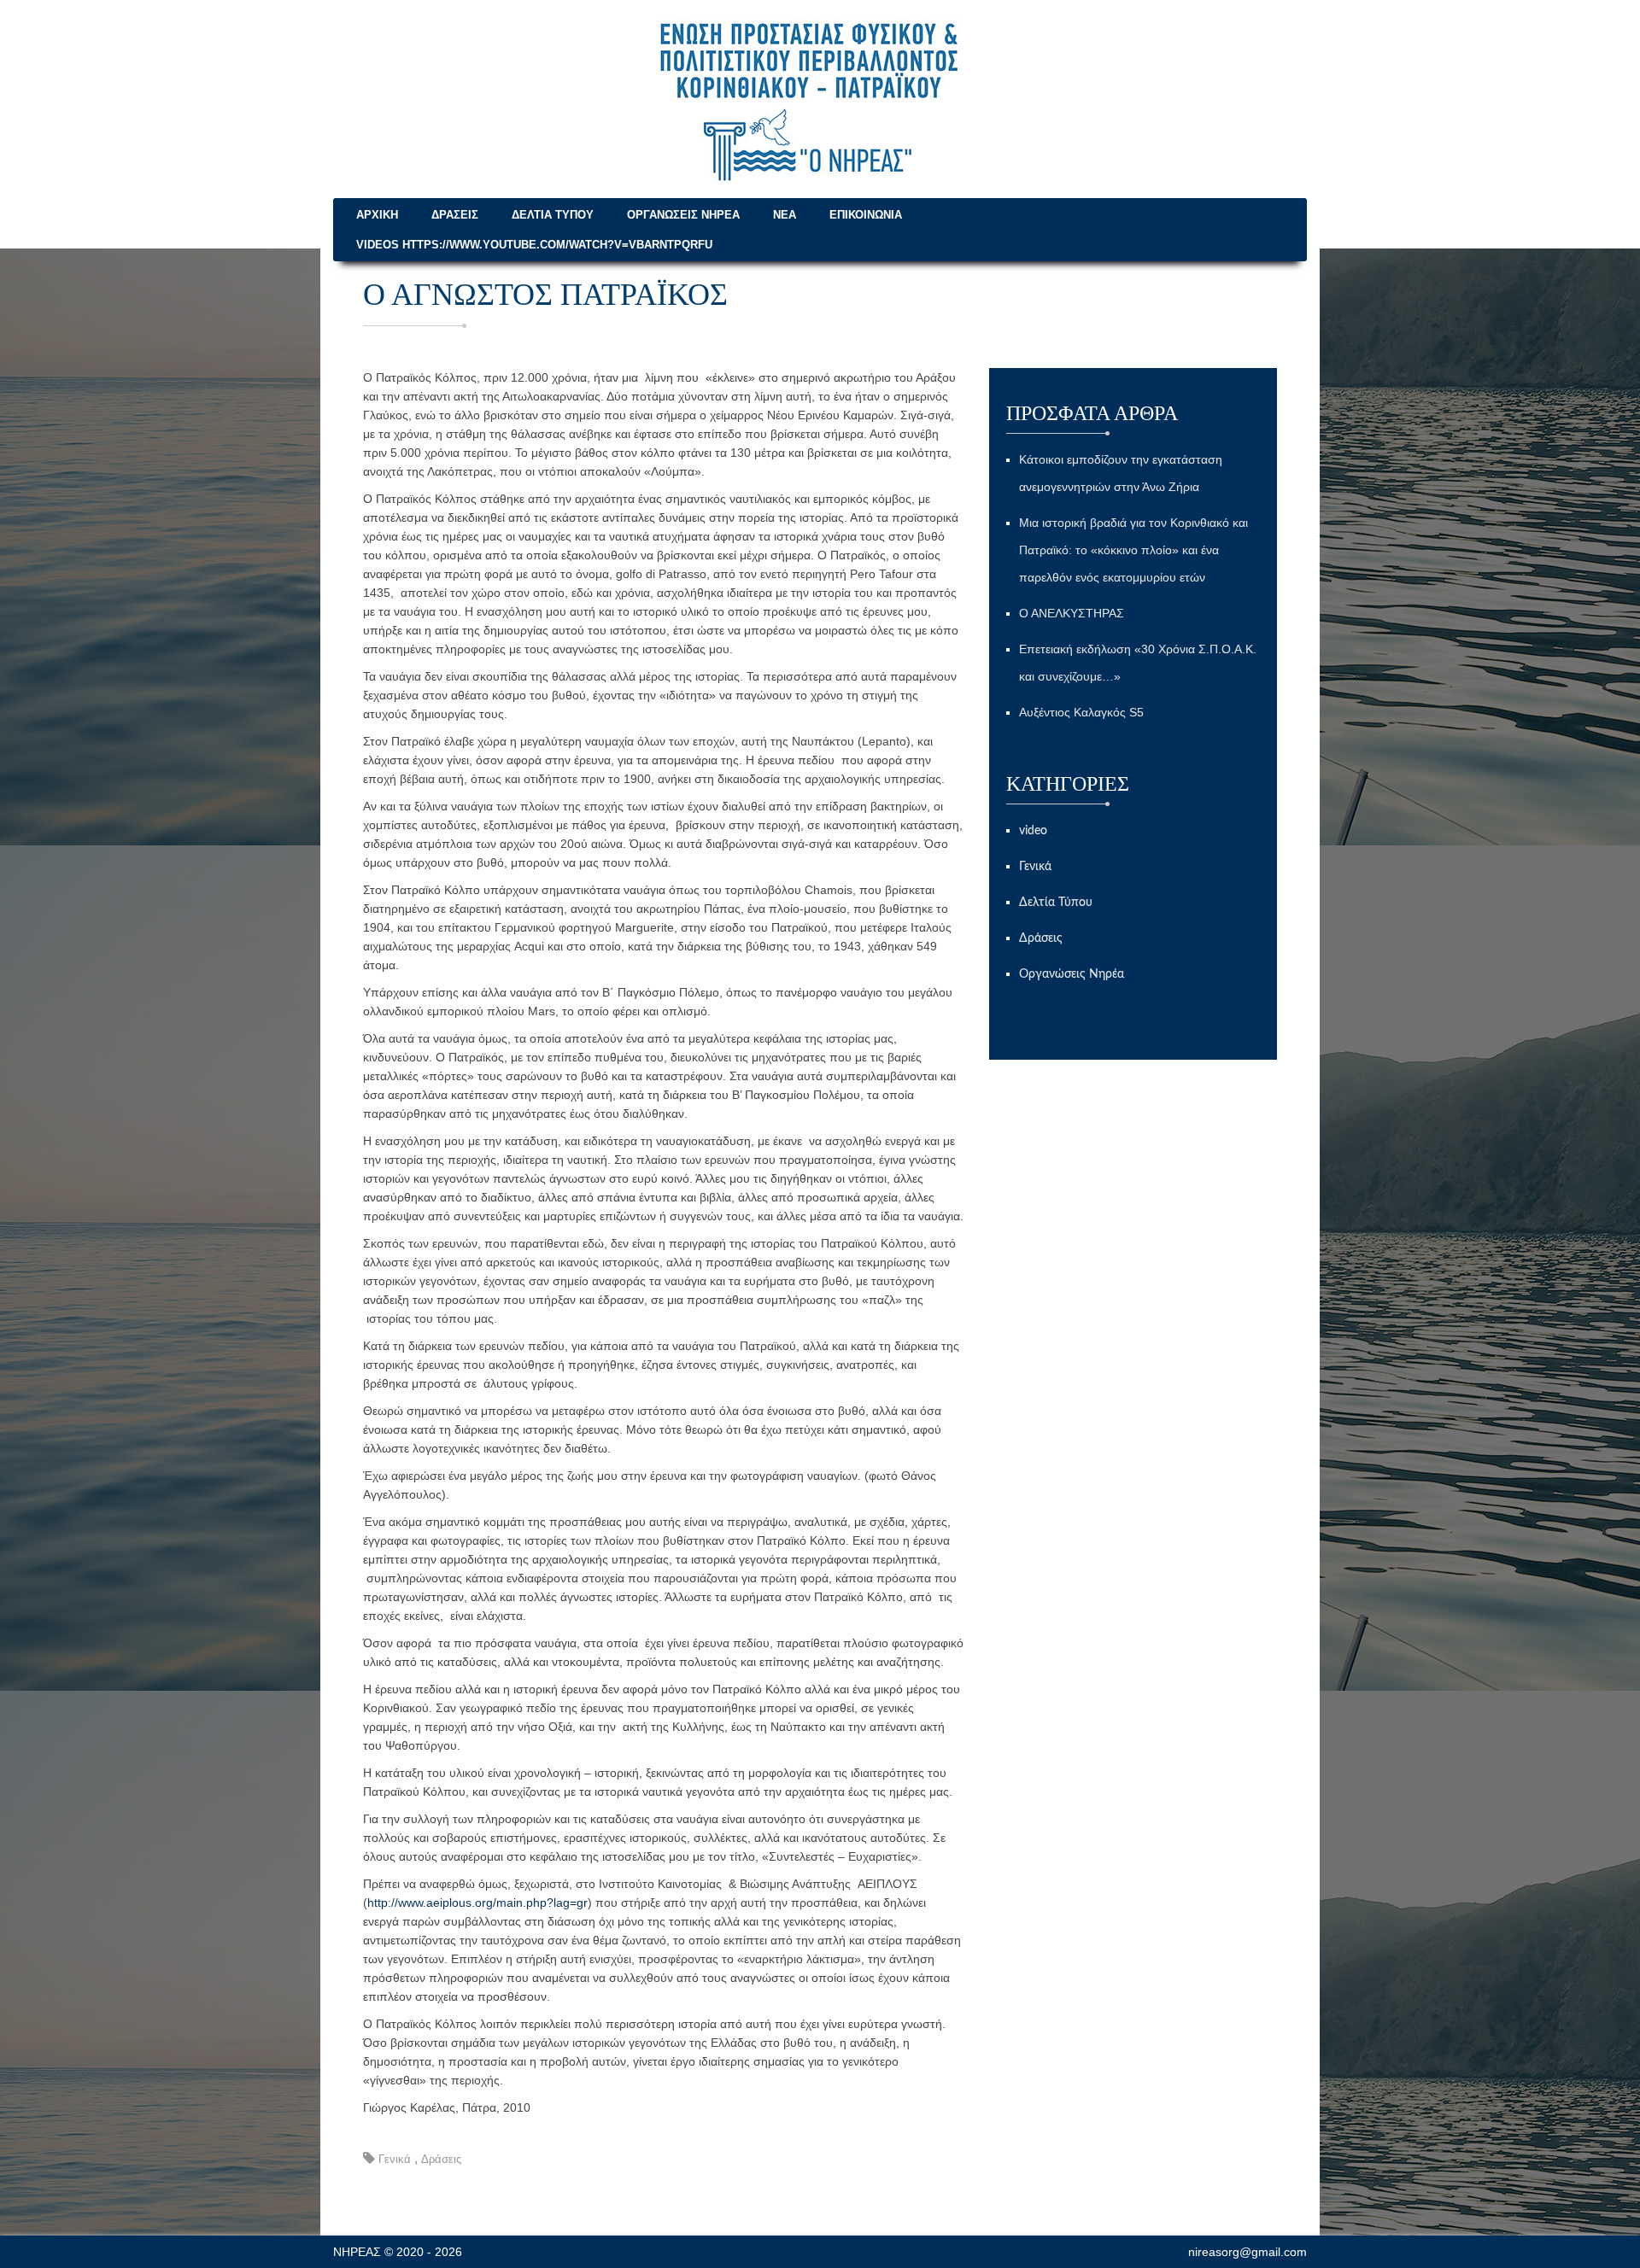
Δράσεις (455, 215)
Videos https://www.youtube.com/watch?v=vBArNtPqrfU (534, 245)
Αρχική (377, 215)
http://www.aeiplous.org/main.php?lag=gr (477, 1903)
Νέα (785, 215)
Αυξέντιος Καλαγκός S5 (1081, 712)
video (1033, 831)
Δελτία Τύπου (553, 215)
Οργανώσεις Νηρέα (683, 215)
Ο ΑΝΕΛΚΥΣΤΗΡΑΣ (1072, 613)
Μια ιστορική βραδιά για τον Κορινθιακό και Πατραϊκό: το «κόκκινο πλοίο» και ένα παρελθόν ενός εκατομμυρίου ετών (1133, 550)
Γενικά (395, 2159)
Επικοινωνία (866, 215)
